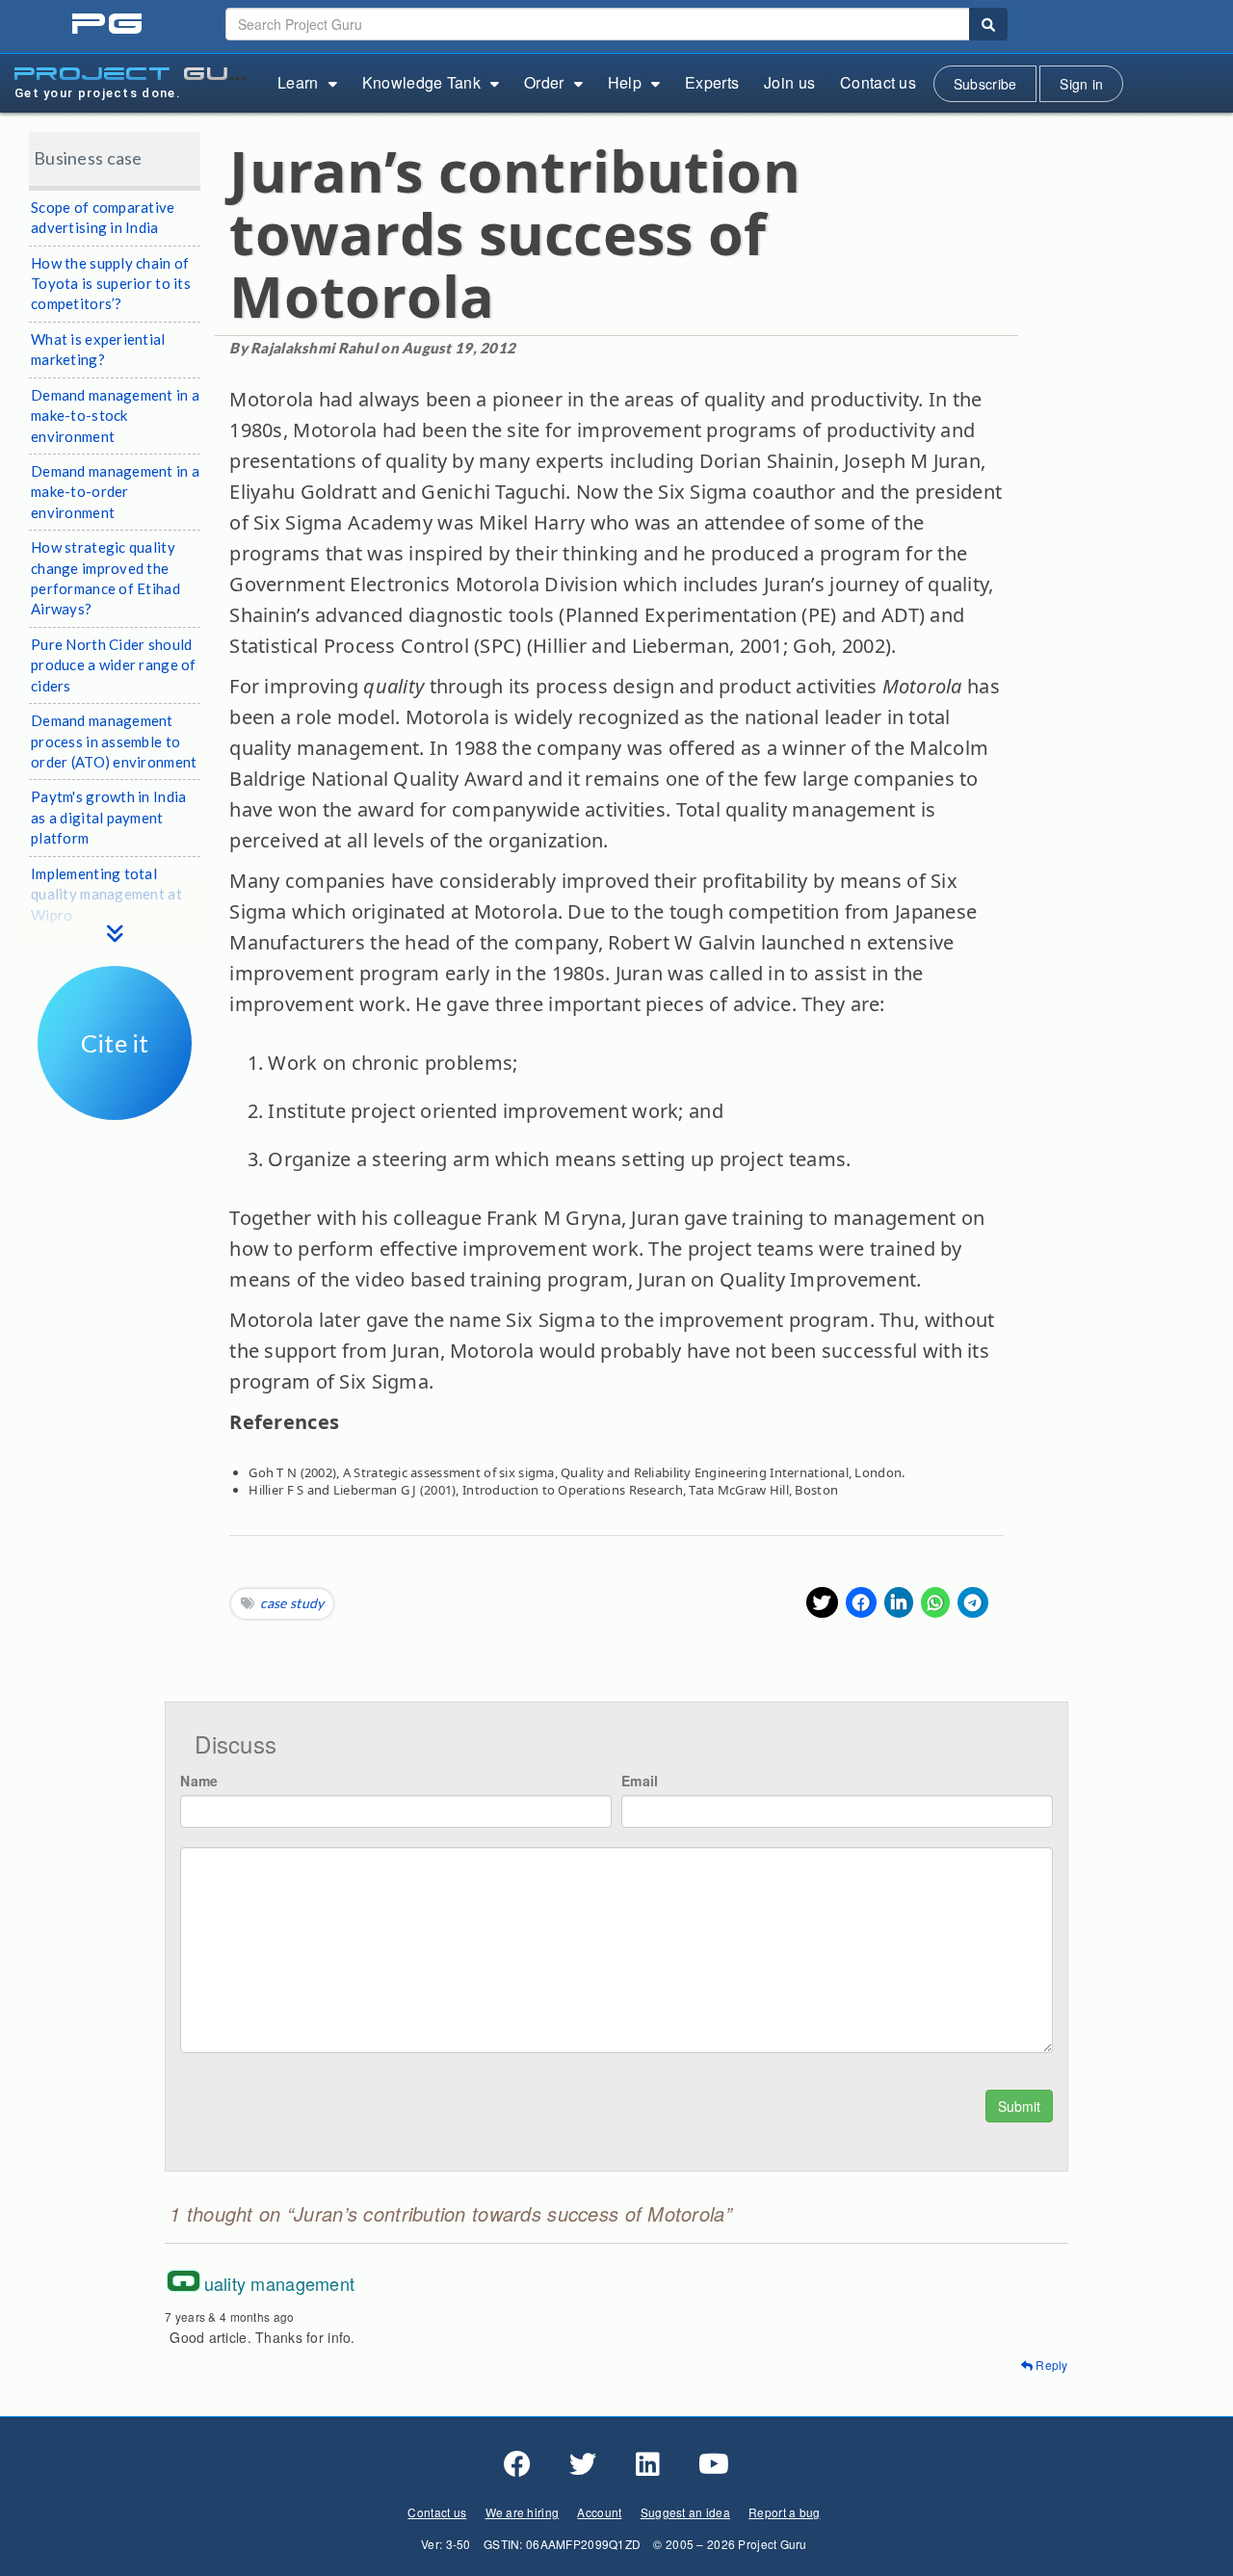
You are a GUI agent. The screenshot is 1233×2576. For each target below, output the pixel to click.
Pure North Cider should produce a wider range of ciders (114, 665)
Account (599, 2512)
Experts (712, 82)
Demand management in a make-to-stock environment (115, 416)
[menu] (115, 914)
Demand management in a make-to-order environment (115, 492)
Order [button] (544, 82)
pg (109, 25)
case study (292, 1603)
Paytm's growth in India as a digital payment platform (108, 817)
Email (640, 1781)
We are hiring (523, 2512)
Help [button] (625, 82)
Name (199, 1781)
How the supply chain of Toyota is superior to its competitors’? (111, 284)
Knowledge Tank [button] (421, 82)
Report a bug (784, 2512)
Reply (1050, 2365)
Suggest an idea (685, 2512)
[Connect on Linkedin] (648, 2464)
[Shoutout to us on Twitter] (583, 2464)
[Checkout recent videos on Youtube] (714, 2464)
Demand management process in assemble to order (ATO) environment (114, 741)
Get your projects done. (98, 93)
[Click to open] (115, 1106)
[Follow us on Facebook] (517, 2464)
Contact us (878, 82)
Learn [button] (298, 82)
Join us (789, 82)
